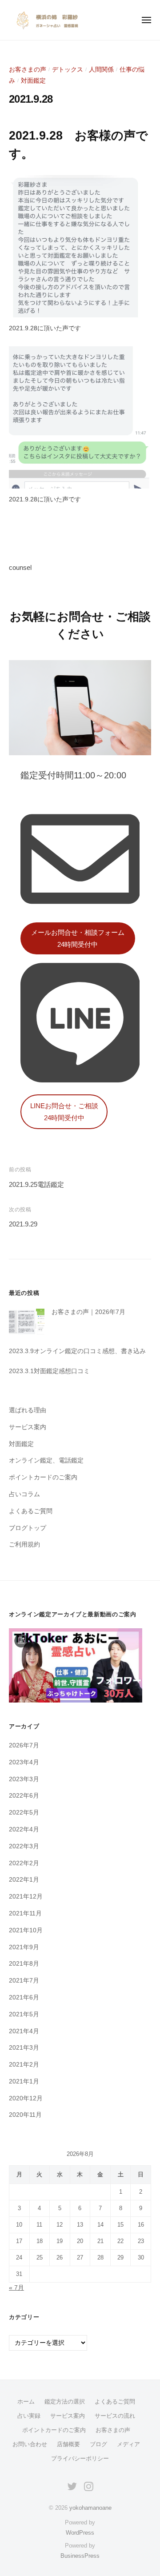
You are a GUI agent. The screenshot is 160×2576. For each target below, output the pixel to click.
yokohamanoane (90, 2508)
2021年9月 (24, 1947)
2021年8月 (24, 1964)
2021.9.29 (23, 1224)
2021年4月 (24, 2031)
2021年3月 (24, 2048)
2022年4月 (24, 1829)
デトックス (68, 70)
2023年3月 (24, 1779)
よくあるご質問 (31, 1511)
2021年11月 (25, 1913)
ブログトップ (28, 1528)
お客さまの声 (28, 70)
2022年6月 (24, 1796)
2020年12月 (26, 2098)
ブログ (98, 2444)
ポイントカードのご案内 (43, 1477)
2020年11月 (25, 2115)
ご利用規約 (24, 1544)
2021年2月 (24, 2065)
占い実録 (29, 2416)
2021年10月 (26, 1930)
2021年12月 (26, 1897)
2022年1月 (24, 1880)
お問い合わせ (30, 2444)
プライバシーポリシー (80, 2458)
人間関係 (101, 70)
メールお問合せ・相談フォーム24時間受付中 (78, 938)
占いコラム (24, 1494)
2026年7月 (24, 1745)
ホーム (26, 2402)
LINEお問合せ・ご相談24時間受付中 (64, 1112)
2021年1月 (24, 2081)
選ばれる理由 (28, 1410)
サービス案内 (28, 1427)
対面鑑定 (33, 81)
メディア (128, 2444)
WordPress (80, 2533)
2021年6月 (24, 1997)
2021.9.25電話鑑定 (36, 1184)
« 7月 (16, 2288)
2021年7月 (24, 1981)
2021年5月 (24, 2014)
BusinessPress (80, 2556)
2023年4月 (24, 1762)
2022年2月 (24, 1863)
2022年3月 (24, 1846)
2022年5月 (24, 1813)
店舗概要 (68, 2444)
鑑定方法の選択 (65, 2402)
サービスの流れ (115, 2416)
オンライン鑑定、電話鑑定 (46, 1460)
